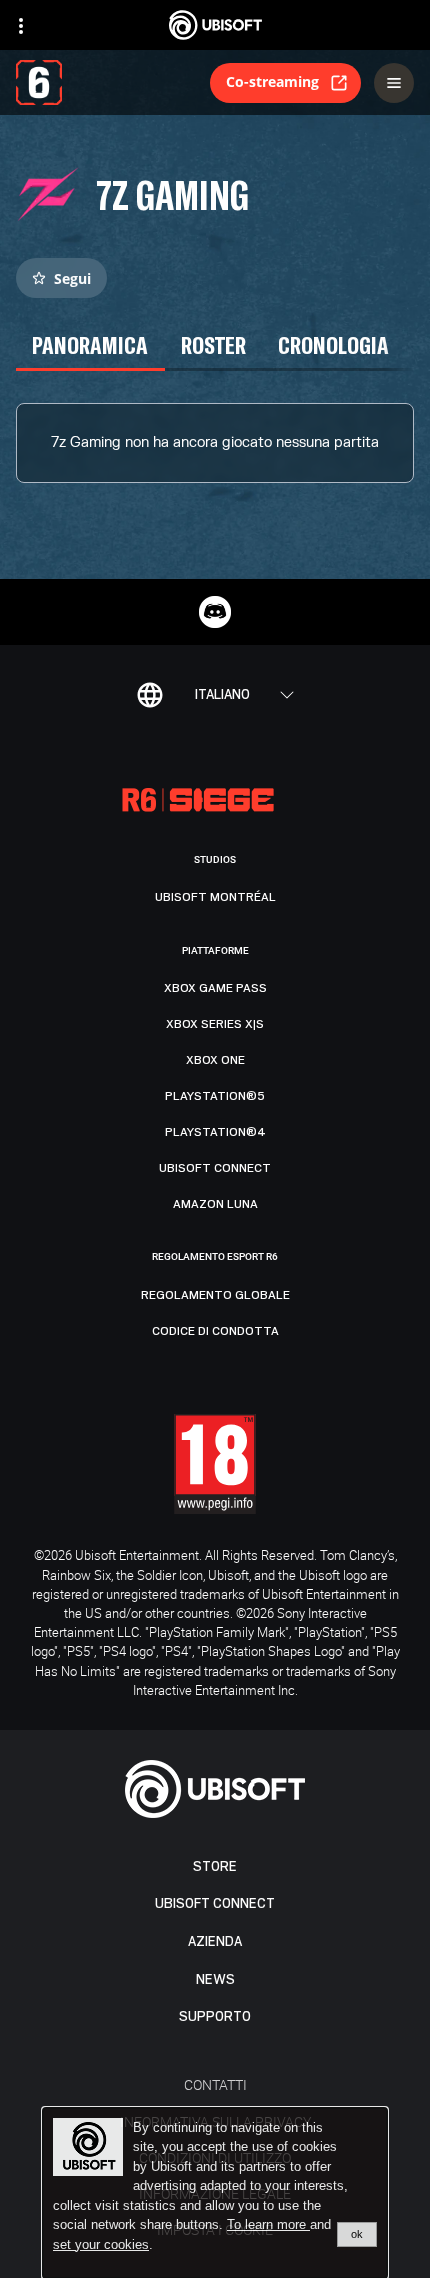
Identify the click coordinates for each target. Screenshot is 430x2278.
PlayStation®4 (215, 1132)
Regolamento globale (215, 1295)
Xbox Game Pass (215, 988)
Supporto (215, 2016)
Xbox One (215, 1060)
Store (215, 1866)
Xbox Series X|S (215, 1024)
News (215, 1979)
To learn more (268, 2224)
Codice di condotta (215, 1331)
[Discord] (215, 612)
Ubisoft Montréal (215, 897)
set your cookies (101, 2245)
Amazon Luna (215, 1204)
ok (357, 2234)
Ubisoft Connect (215, 1903)
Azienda (215, 1941)
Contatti (215, 2084)
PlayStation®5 (215, 1096)
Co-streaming (272, 81)
